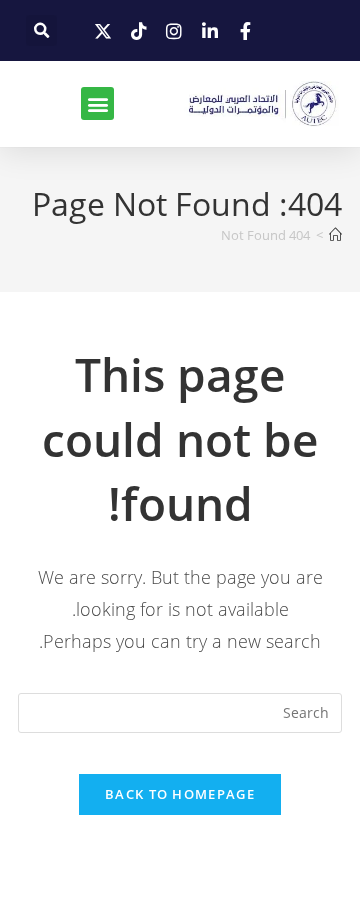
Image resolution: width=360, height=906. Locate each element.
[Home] (335, 235)
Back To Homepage (180, 794)
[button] (41, 30)
